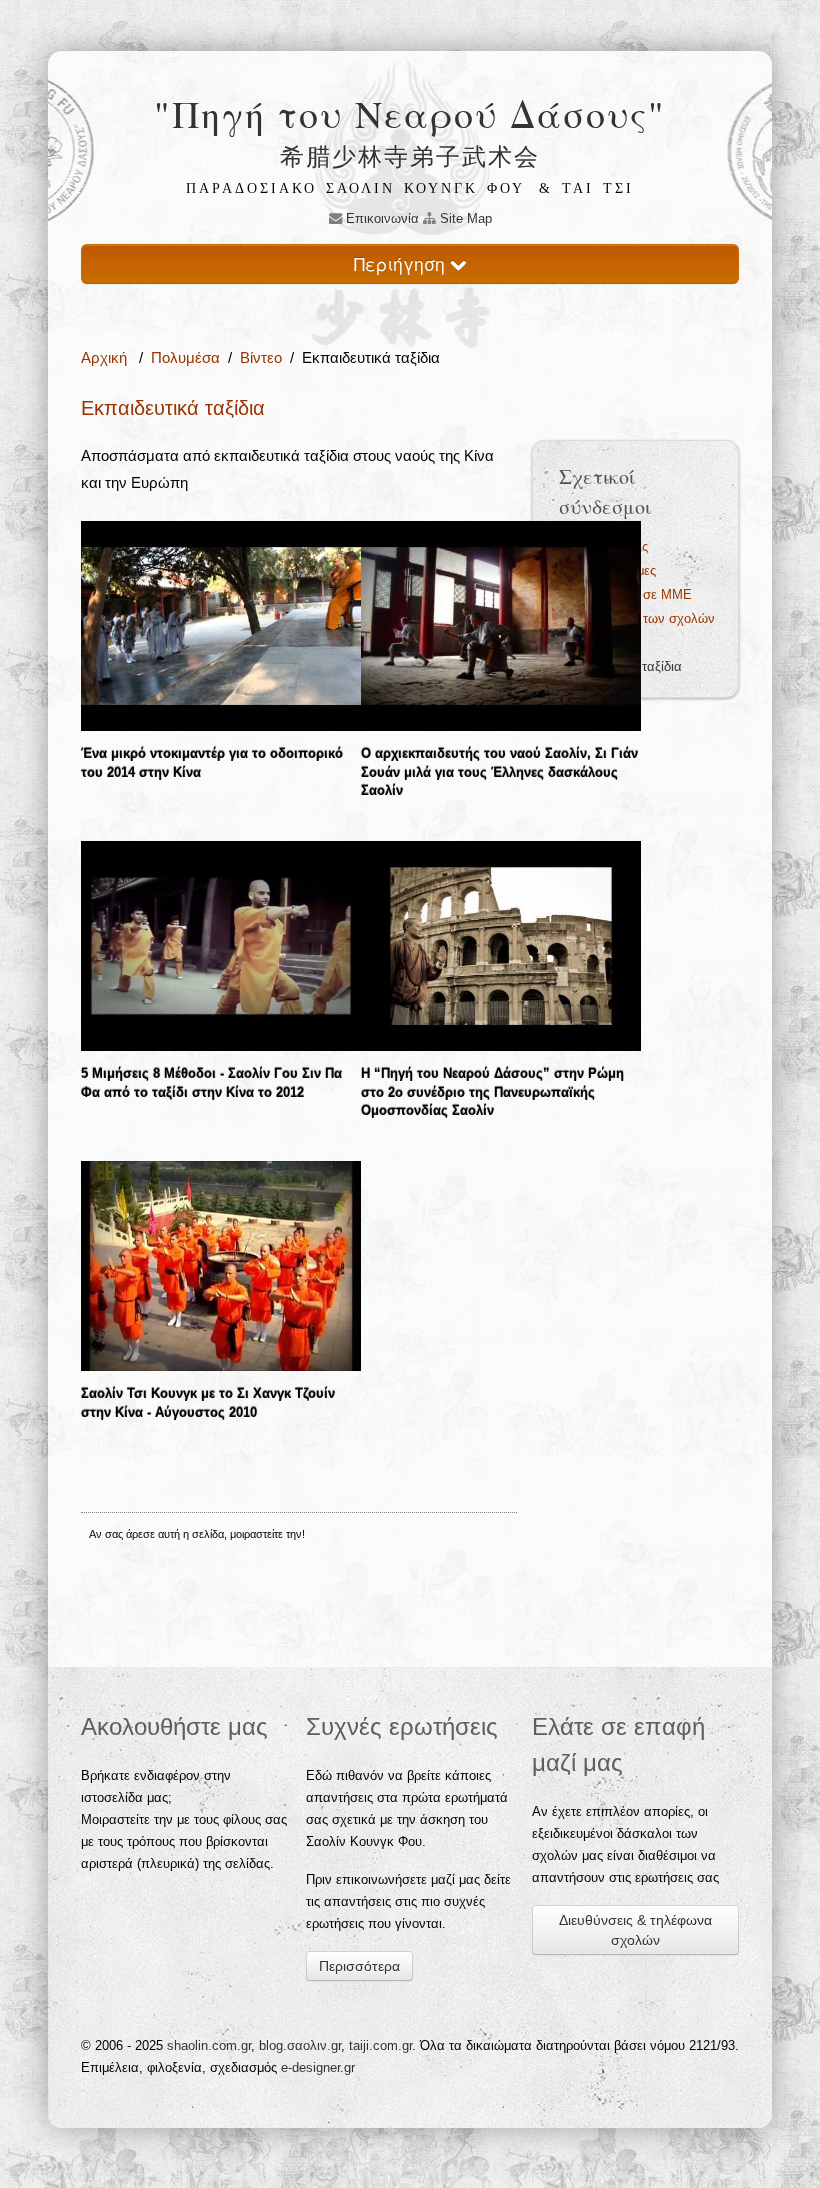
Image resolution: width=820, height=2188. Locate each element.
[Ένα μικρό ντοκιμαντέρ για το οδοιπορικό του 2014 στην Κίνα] (221, 625)
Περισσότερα (359, 1966)
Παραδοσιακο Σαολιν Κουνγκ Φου (355, 188)
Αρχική (106, 357)
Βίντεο (261, 357)
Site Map (464, 218)
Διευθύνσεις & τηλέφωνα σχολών (635, 1930)
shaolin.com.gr (209, 2045)
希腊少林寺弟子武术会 (410, 156)
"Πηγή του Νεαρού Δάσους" (410, 113)
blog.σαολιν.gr (300, 2045)
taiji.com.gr (380, 2045)
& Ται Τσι (586, 188)
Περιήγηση (402, 263)
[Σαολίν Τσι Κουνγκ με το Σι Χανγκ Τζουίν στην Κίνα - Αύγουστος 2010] (221, 1264)
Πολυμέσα (185, 357)
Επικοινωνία (380, 218)
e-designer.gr (318, 2067)
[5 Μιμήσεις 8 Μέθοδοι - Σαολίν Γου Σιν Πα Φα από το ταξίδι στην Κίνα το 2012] (221, 944)
